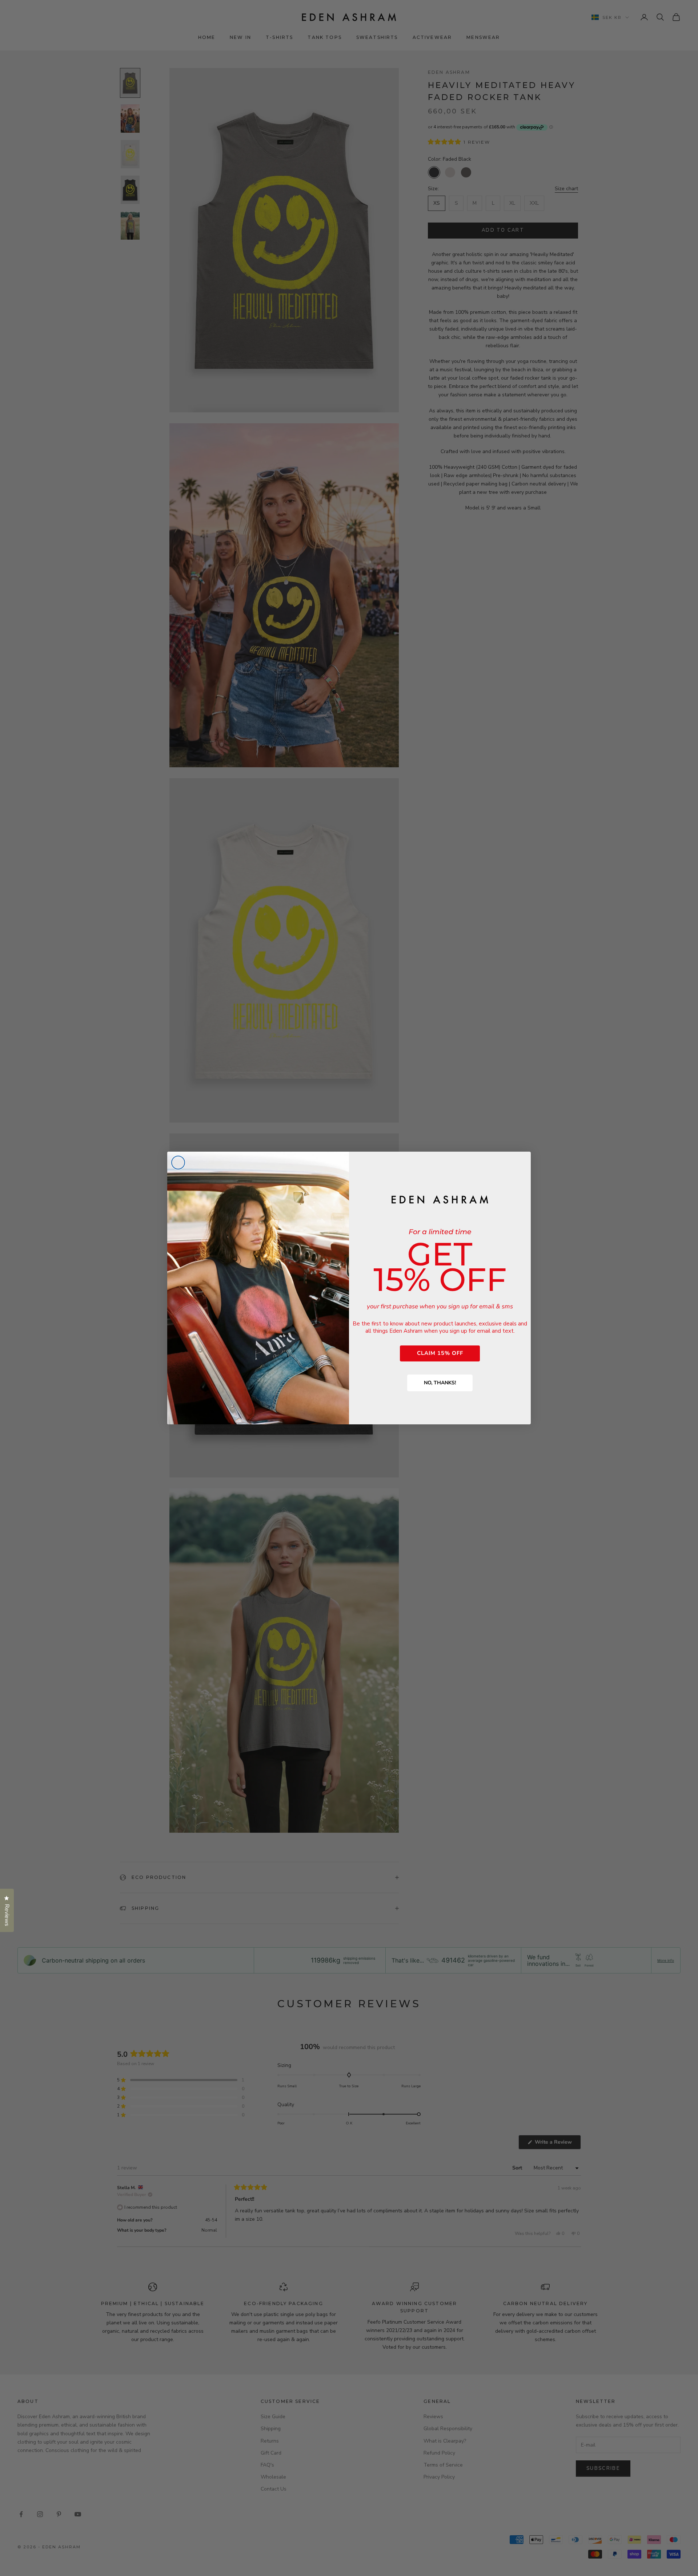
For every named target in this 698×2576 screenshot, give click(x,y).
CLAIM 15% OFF (440, 1353)
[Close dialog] (178, 1163)
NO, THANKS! (440, 1383)
